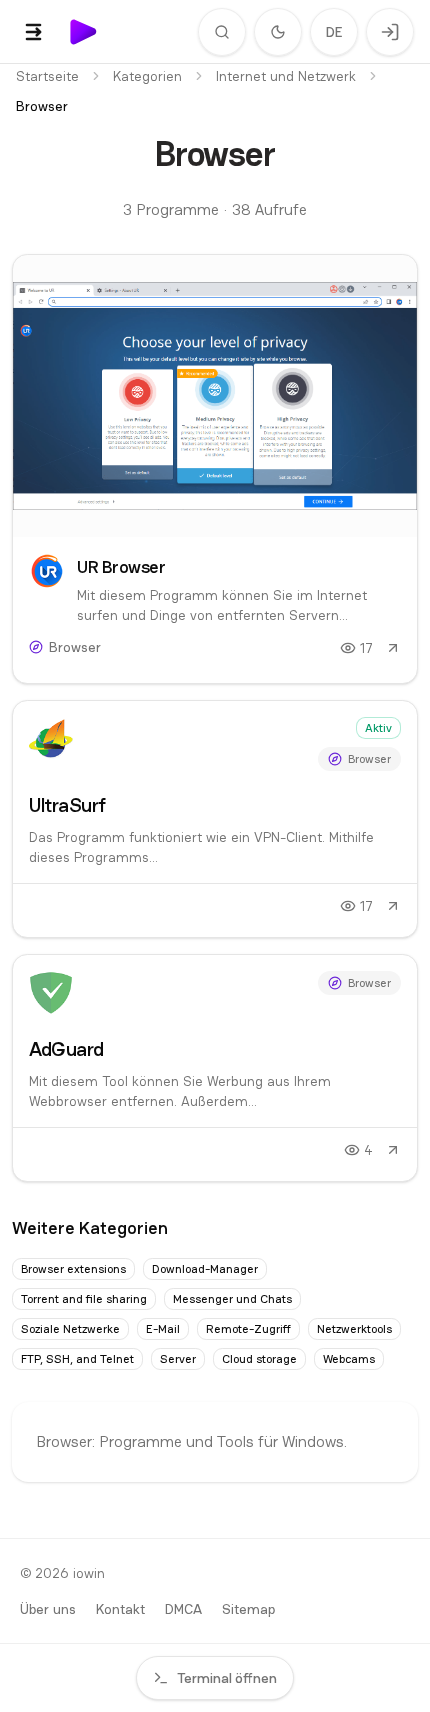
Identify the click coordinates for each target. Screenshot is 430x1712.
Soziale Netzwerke (70, 1329)
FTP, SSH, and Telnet (77, 1359)
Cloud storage (259, 1359)
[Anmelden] (390, 32)
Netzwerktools (354, 1329)
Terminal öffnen (227, 1678)
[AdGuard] (215, 1068)
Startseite (47, 76)
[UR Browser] (215, 469)
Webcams (349, 1359)
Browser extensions (73, 1269)
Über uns (48, 1609)
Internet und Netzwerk (286, 76)
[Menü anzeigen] (34, 32)
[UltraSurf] (215, 819)
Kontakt (120, 1609)
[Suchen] (222, 32)
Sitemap (248, 1609)
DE (334, 32)
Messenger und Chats (232, 1299)
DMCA (183, 1609)
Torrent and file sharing (84, 1299)
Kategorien (147, 76)
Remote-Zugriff (248, 1329)
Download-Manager (205, 1269)
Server (178, 1359)
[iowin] (84, 32)
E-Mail (163, 1329)
